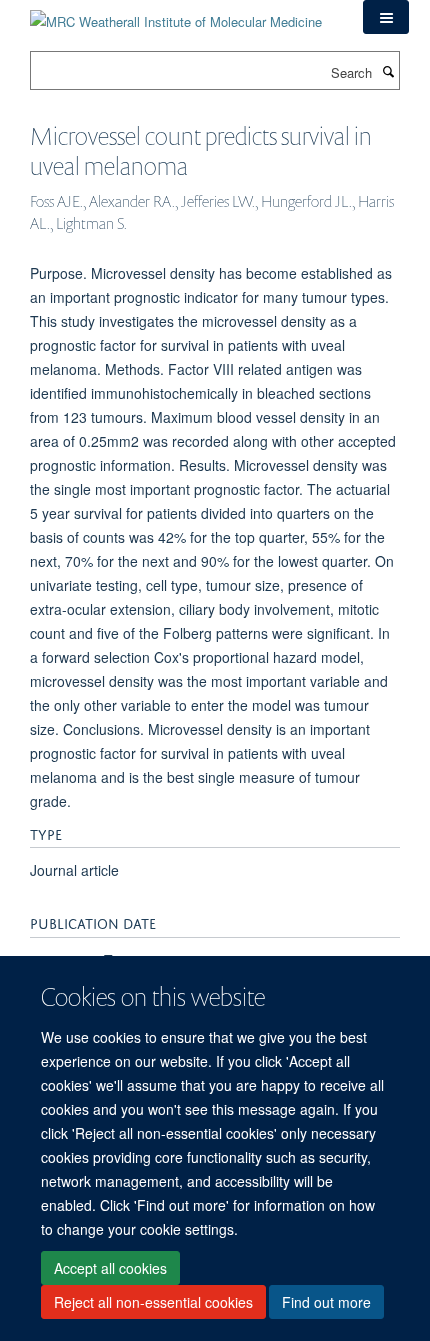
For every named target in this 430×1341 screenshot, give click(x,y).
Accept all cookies (110, 1268)
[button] (386, 17)
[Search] (388, 71)
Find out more (326, 1302)
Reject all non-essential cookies (153, 1302)
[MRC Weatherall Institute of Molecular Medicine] (176, 14)
